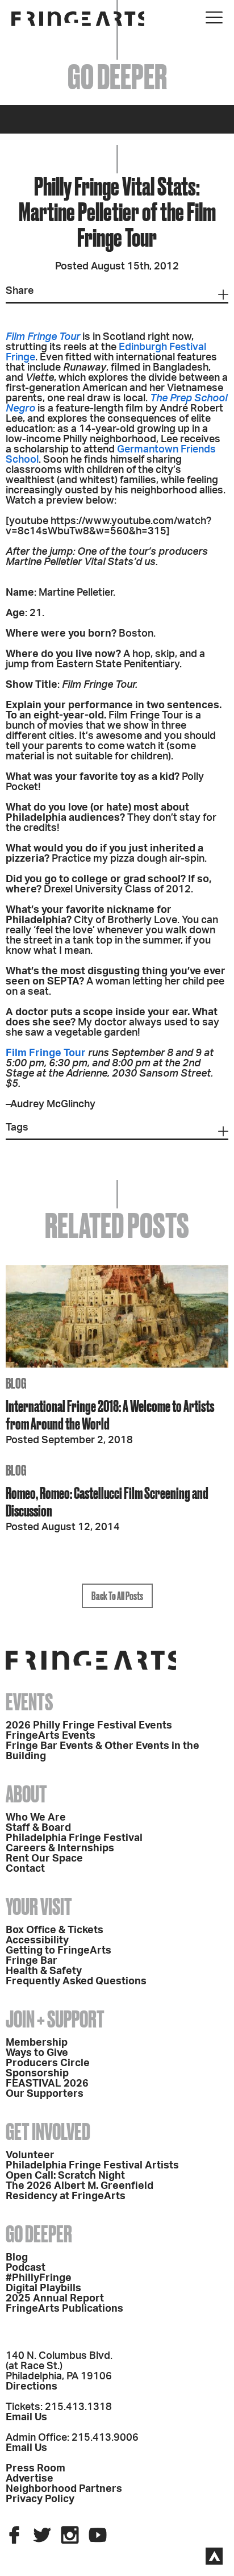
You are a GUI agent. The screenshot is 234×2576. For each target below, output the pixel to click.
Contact (25, 1869)
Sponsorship (37, 2074)
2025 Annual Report (55, 2299)
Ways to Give (37, 2053)
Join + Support (55, 2019)
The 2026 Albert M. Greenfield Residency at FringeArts (80, 2191)
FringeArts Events (51, 1736)
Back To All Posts (117, 1596)
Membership (37, 2043)
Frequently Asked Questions (76, 1981)
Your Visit (39, 1907)
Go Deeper (39, 2234)
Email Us (26, 2417)
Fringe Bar (32, 1961)
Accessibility (37, 1941)
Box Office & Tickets (55, 1930)
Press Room (35, 2469)
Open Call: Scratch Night (65, 2176)
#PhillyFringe (39, 2278)
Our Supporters (45, 2094)
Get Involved (48, 2132)
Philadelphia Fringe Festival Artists (92, 2166)
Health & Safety (44, 1971)
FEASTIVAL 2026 (47, 2084)
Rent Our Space (44, 1859)
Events (29, 1702)
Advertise (30, 2479)
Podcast (26, 2268)
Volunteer (30, 2155)
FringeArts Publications (64, 2309)
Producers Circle (48, 2063)
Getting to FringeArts (58, 1951)
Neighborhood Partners (64, 2489)
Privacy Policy (40, 2499)
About (26, 1794)
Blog (17, 2258)
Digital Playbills (43, 2288)
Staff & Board (38, 1828)
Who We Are (36, 1818)
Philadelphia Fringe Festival (74, 1838)
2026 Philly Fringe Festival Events (89, 1726)
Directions (32, 2387)
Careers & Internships (60, 1848)
